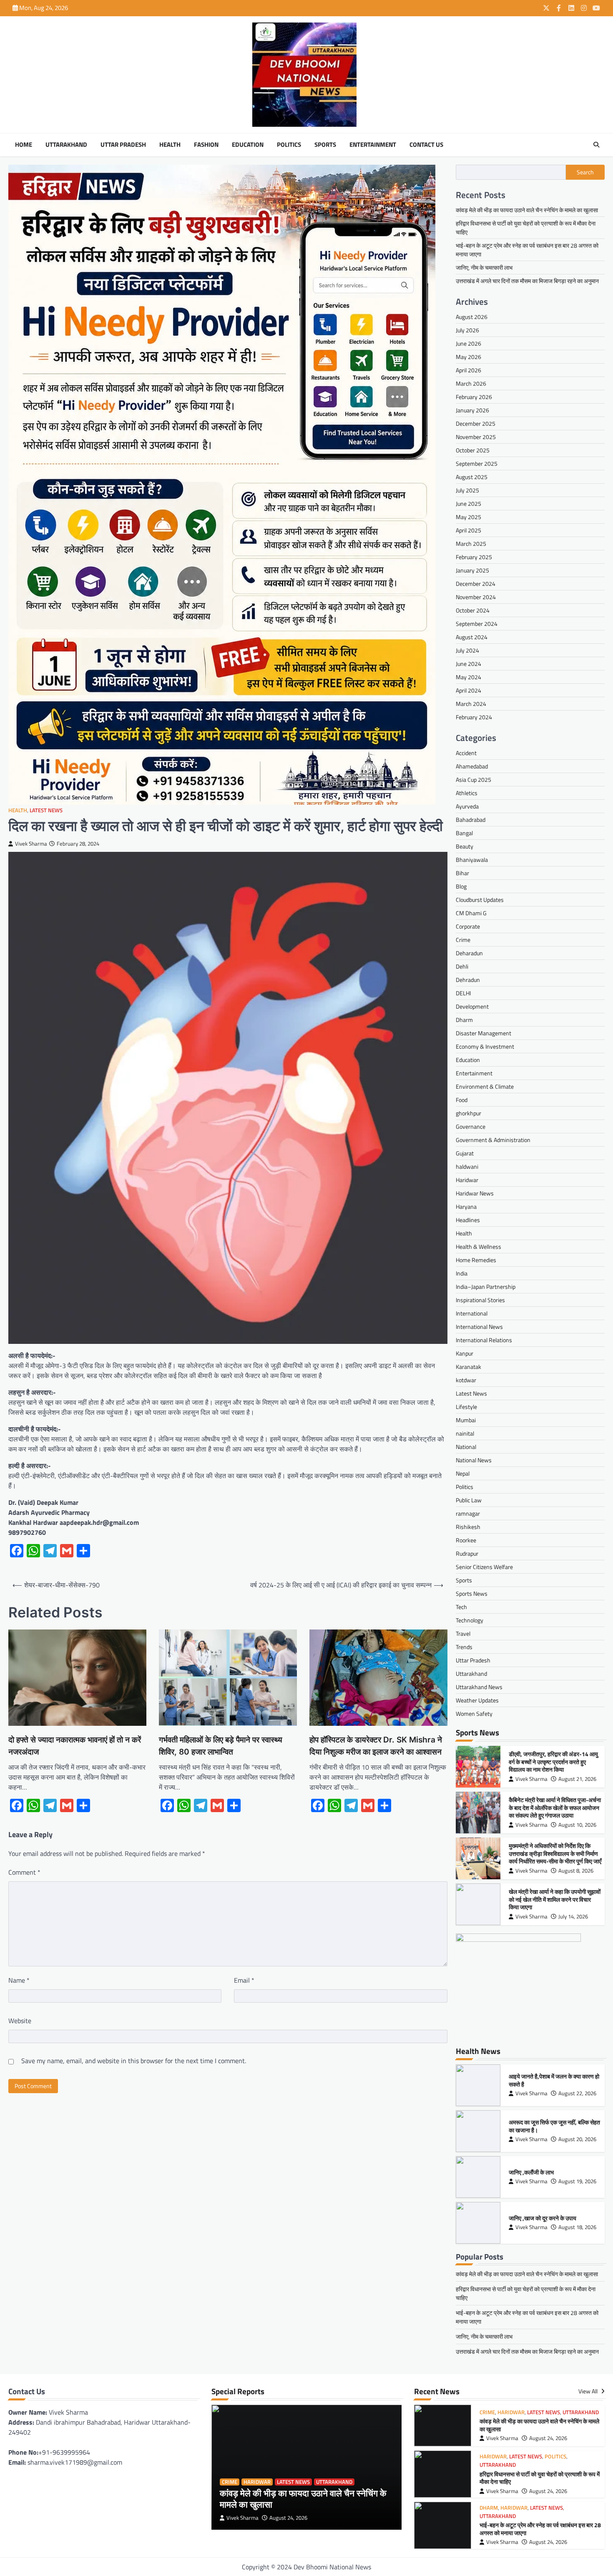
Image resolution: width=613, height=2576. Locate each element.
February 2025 (474, 557)
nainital (465, 1433)
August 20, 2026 (577, 2139)
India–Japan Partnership (486, 1287)
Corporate (468, 926)
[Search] (596, 145)
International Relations (484, 1340)
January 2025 (472, 570)
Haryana (466, 1206)
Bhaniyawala (472, 860)
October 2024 (473, 610)
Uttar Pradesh (123, 145)
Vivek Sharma (31, 844)
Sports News (472, 1593)
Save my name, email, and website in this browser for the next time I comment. (134, 2061)
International (472, 1313)
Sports (325, 145)
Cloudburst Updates (480, 900)
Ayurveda (467, 806)
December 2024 (476, 584)
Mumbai (466, 1420)
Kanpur (465, 1353)
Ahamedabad (472, 766)
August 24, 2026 (288, 2518)
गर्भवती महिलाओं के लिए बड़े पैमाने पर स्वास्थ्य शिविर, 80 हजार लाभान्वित (221, 1746)
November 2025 (476, 437)
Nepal (463, 1473)
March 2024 (471, 704)
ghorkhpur (469, 1113)
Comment (24, 1872)
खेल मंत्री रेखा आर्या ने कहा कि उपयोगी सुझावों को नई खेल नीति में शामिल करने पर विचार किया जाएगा (555, 1899)
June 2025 (469, 503)
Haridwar (467, 1180)
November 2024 (476, 597)
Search (585, 172)
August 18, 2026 (577, 2227)
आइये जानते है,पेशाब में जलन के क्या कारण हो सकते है (554, 2080)
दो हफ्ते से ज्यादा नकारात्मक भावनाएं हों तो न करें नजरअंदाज (75, 1746)
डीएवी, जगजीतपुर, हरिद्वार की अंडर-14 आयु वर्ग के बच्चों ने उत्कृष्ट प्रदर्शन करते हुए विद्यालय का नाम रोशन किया (553, 1762)
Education (248, 145)
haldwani (467, 1166)
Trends (464, 1647)
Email (244, 1980)
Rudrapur (467, 1553)
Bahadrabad (471, 820)
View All (589, 2391)
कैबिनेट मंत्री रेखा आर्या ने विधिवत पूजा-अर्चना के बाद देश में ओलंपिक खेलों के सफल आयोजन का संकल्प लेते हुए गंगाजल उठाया (555, 1808)
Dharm (464, 1020)
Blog (461, 886)
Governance (471, 1126)
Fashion (206, 145)
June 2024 (469, 664)
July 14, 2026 (573, 1917)
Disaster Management (484, 1033)
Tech (461, 1607)
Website (20, 2021)
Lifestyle (466, 1407)
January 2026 (472, 410)
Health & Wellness (479, 1247)
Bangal (464, 833)
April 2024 (469, 690)
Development (472, 1006)
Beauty (465, 846)
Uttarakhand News (479, 1687)
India (462, 1273)
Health (170, 145)
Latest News (46, 810)
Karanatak (469, 1367)
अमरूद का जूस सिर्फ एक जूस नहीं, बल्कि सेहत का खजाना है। (554, 2126)
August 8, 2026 (576, 1871)
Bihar (462, 873)
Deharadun (469, 953)
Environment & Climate (485, 1086)
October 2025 (473, 450)
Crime (463, 940)
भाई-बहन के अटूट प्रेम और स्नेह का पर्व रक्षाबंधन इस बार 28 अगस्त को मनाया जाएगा (540, 2529)
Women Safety (474, 1714)
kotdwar (466, 1380)
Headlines (468, 1220)
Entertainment (373, 145)
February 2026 (474, 397)
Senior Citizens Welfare (484, 1567)
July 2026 (467, 330)
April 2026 (469, 370)
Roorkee (466, 1540)
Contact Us (426, 145)
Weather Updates (477, 1700)
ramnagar (468, 1513)
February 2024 (474, 717)
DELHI (463, 993)
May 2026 (469, 357)
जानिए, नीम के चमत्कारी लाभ (484, 267)
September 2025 (477, 463)
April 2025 (469, 530)
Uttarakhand (66, 145)
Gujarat (465, 1153)
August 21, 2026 (577, 1779)
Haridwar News (475, 1193)
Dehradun (468, 980)
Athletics (467, 793)
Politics (289, 145)
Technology (470, 1620)
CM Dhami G (471, 913)
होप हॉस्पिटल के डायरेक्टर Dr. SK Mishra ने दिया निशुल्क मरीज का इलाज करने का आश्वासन (376, 1746)
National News (474, 1460)
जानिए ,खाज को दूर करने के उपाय (543, 2218)
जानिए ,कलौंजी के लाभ (531, 2172)
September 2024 (477, 624)
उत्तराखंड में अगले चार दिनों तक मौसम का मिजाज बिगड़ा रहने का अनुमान (527, 281)
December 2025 (476, 423)
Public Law (469, 1500)
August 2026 (472, 317)
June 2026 (469, 343)
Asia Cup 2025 (474, 780)
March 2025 (471, 544)
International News (479, 1327)
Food (462, 1100)
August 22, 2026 (577, 2093)
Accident (466, 753)
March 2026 (471, 383)
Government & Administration (493, 1140)
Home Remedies (476, 1260)
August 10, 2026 (577, 1825)
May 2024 (469, 677)
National (466, 1447)
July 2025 (467, 490)
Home (24, 145)
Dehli (462, 966)
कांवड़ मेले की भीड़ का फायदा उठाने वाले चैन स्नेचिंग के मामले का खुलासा (527, 210)
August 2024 (472, 637)
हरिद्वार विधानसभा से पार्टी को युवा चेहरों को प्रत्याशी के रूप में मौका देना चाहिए (540, 2478)
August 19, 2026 (577, 2181)
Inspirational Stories (480, 1300)
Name (19, 1980)
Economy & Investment (485, 1046)
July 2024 (467, 650)
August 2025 (472, 477)
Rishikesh (468, 1527)
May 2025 (469, 517)
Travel (463, 1633)
